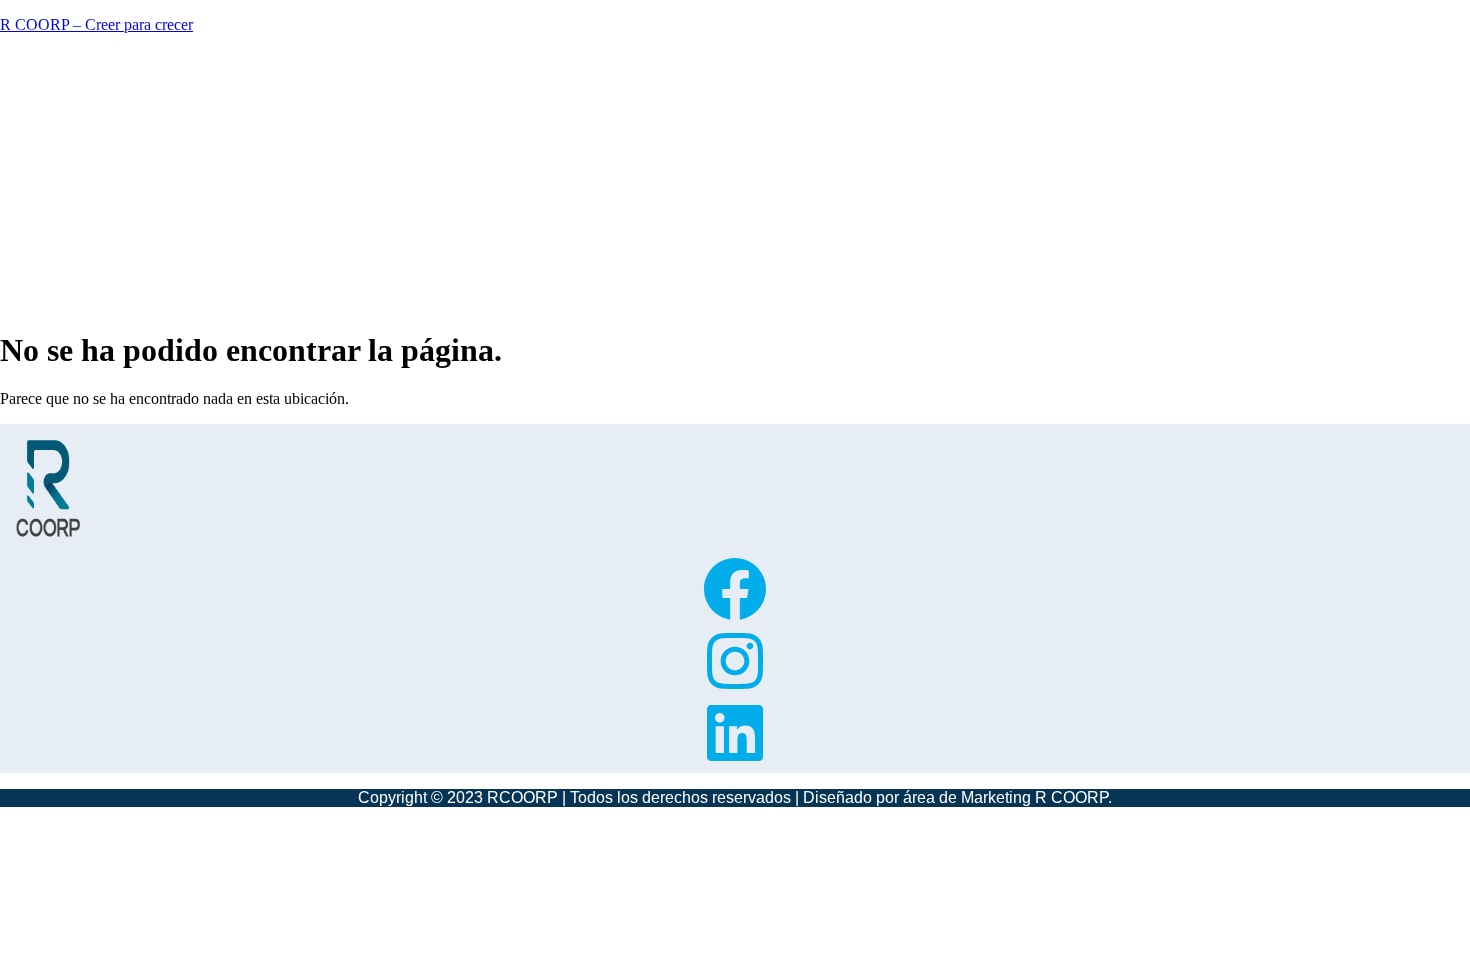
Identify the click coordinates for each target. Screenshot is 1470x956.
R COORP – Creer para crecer (96, 24)
